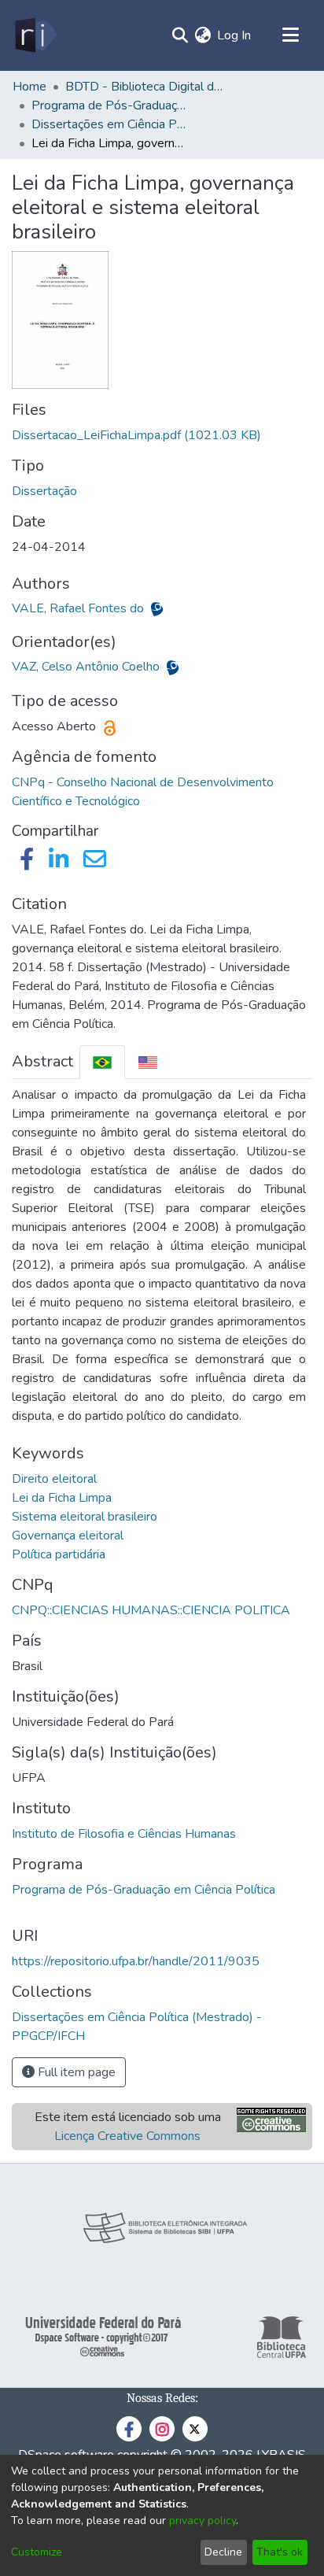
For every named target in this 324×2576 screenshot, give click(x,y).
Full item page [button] (75, 2072)
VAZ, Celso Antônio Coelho (87, 667)
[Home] (35, 35)
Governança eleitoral (68, 1536)
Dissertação (44, 491)
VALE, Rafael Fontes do (79, 608)
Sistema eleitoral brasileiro (85, 1517)
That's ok (280, 2552)
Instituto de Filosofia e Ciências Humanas (124, 1834)
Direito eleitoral (54, 1479)
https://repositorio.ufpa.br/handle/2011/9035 (136, 1961)
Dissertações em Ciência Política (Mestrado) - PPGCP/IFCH (110, 124)
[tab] (102, 1062)
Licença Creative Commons (127, 2136)
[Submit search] (180, 35)
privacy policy (202, 2521)
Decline (223, 2552)
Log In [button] (235, 35)
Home (29, 87)
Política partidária (59, 1554)
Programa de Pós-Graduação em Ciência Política (144, 1890)
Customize (37, 2552)
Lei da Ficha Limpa (62, 1498)
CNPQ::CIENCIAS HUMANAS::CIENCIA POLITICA (151, 1610)
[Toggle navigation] (290, 35)
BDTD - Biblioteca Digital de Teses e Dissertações (144, 87)
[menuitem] (202, 35)
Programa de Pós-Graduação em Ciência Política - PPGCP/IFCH (110, 105)
